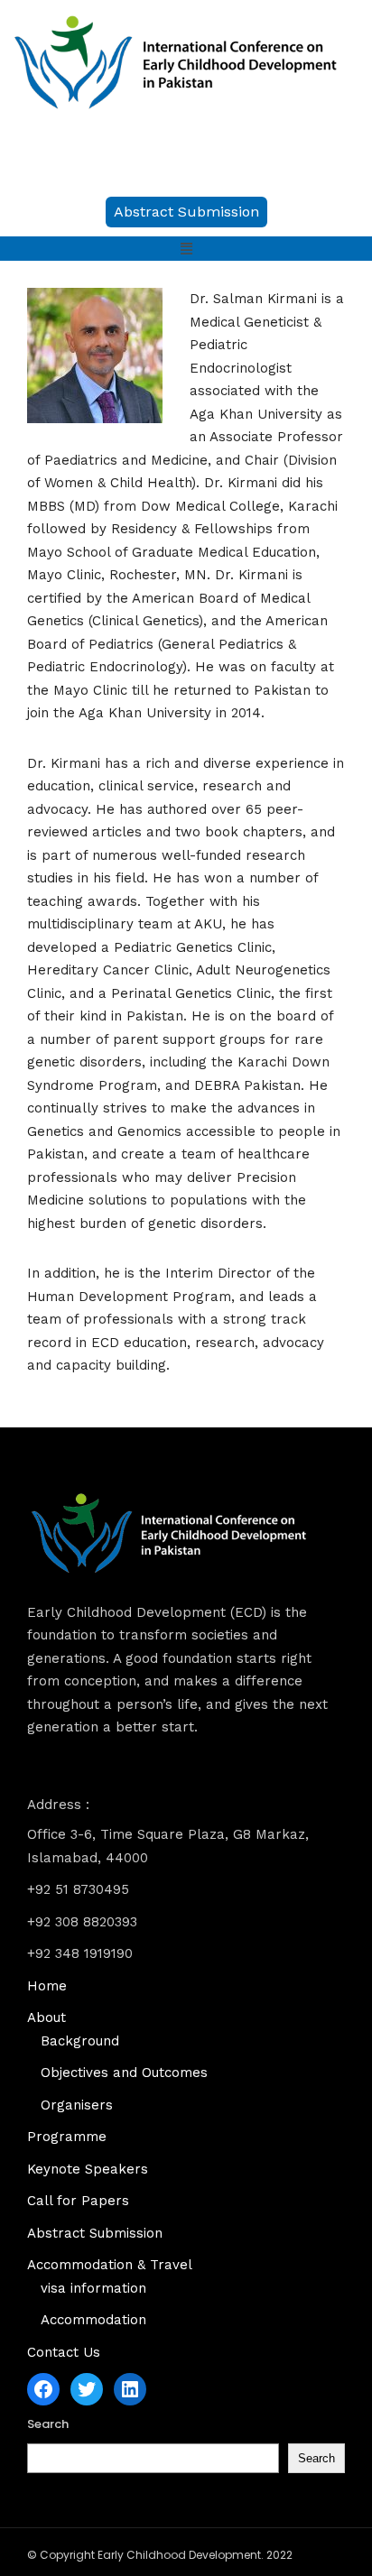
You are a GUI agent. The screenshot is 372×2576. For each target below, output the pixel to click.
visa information (93, 2288)
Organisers (77, 2105)
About (46, 2017)
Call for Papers (78, 2201)
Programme (67, 2137)
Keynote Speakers (88, 2169)
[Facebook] (43, 2389)
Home (47, 1986)
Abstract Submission (95, 2233)
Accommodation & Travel (110, 2265)
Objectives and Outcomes (124, 2073)
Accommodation (93, 2320)
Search (48, 2424)
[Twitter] (87, 2389)
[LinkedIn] (130, 2389)
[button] (186, 212)
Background (80, 2041)
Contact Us (64, 2352)
